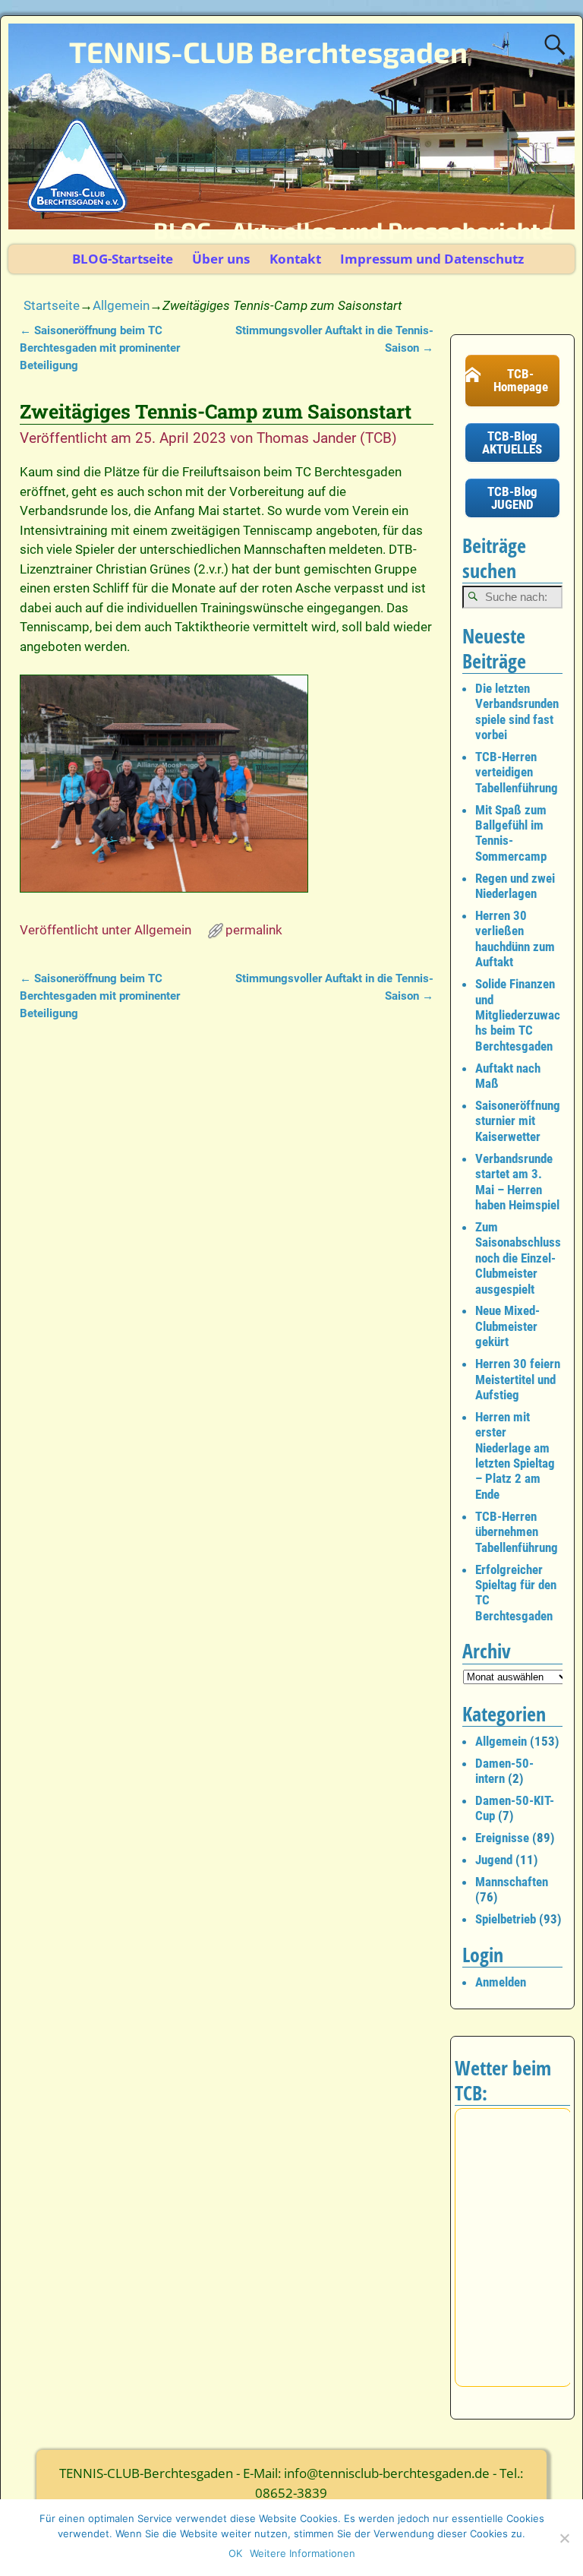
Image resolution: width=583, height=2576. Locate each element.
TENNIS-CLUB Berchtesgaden (268, 52)
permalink (254, 930)
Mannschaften (512, 1882)
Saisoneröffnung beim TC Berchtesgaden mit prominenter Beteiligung (100, 348)
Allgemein (121, 305)
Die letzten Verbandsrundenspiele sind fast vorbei (517, 711)
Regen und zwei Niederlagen (515, 886)
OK (235, 2553)
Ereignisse (502, 1838)
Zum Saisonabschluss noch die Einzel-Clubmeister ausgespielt (518, 1258)
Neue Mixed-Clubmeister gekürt (507, 1326)
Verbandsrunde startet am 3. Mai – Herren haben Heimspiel (517, 1182)
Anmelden (501, 1982)
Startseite (52, 305)
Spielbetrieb (506, 1919)
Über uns (221, 259)
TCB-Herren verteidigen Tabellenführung (517, 772)
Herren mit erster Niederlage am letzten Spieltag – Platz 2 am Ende (515, 1456)
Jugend (494, 1860)
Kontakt (295, 259)
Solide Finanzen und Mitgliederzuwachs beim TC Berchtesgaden (518, 1015)
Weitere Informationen (303, 2553)
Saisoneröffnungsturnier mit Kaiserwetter (518, 1121)
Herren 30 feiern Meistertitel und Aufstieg (518, 1379)
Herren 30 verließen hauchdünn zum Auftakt (515, 939)
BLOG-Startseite (123, 259)
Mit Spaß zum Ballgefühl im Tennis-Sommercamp (511, 833)
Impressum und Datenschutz (432, 259)
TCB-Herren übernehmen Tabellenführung (517, 1532)
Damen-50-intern (504, 1771)
